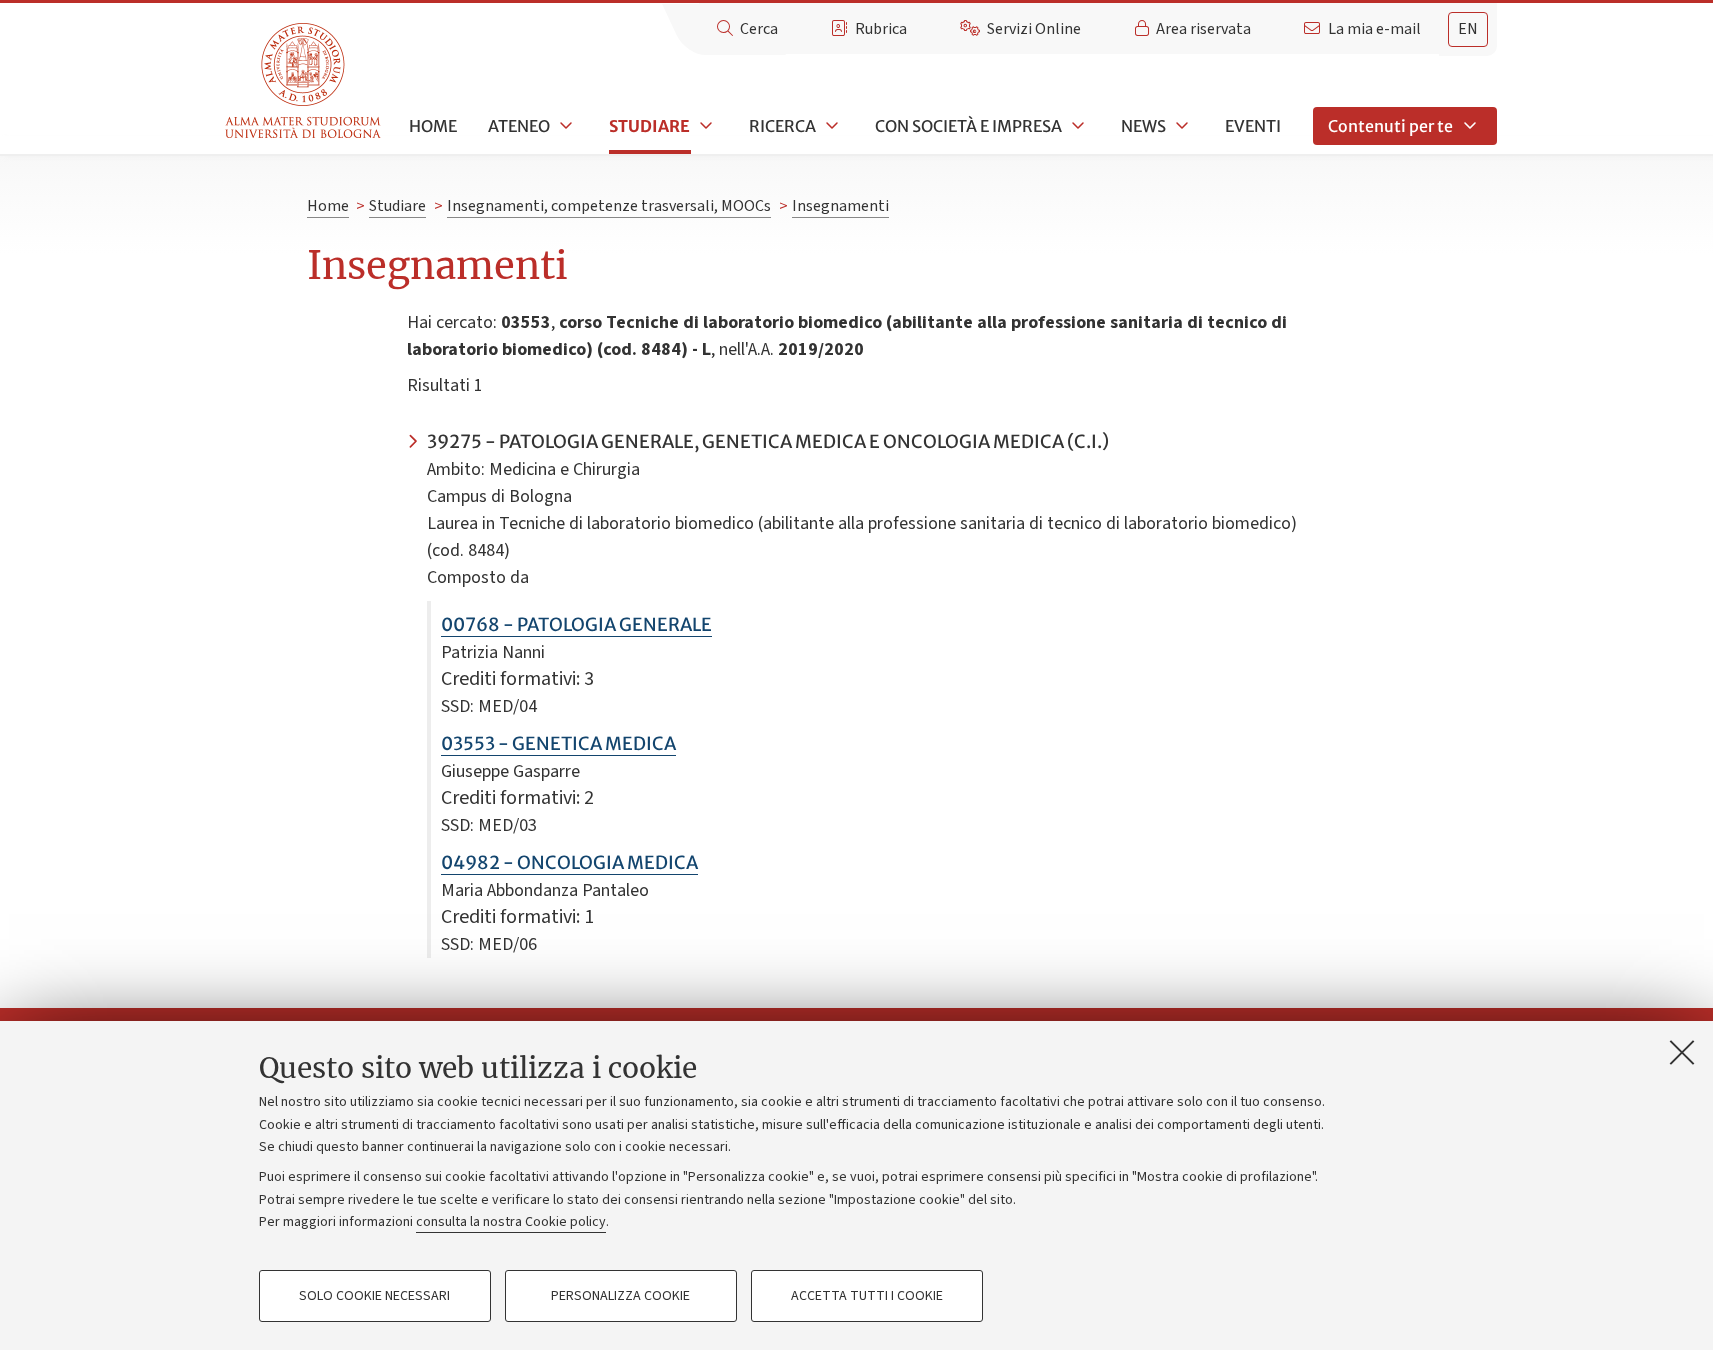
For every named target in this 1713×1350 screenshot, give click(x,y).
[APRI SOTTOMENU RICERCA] (830, 126)
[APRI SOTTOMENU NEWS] (1180, 126)
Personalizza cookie (620, 1296)
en (1468, 29)
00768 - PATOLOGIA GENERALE (576, 624)
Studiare (649, 126)
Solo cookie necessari (374, 1296)
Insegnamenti (840, 206)
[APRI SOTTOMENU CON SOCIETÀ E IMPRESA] (1076, 126)
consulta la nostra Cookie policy (511, 1222)
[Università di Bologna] (304, 81)
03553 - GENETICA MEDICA (558, 743)
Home (433, 126)
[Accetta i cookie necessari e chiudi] (1682, 1052)
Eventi (1253, 126)
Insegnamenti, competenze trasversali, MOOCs (609, 206)
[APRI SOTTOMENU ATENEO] (564, 126)
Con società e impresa (968, 126)
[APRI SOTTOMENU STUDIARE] (704, 126)
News (1143, 126)
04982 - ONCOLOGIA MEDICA (569, 862)
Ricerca (782, 126)
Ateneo (519, 126)
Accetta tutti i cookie (867, 1296)
